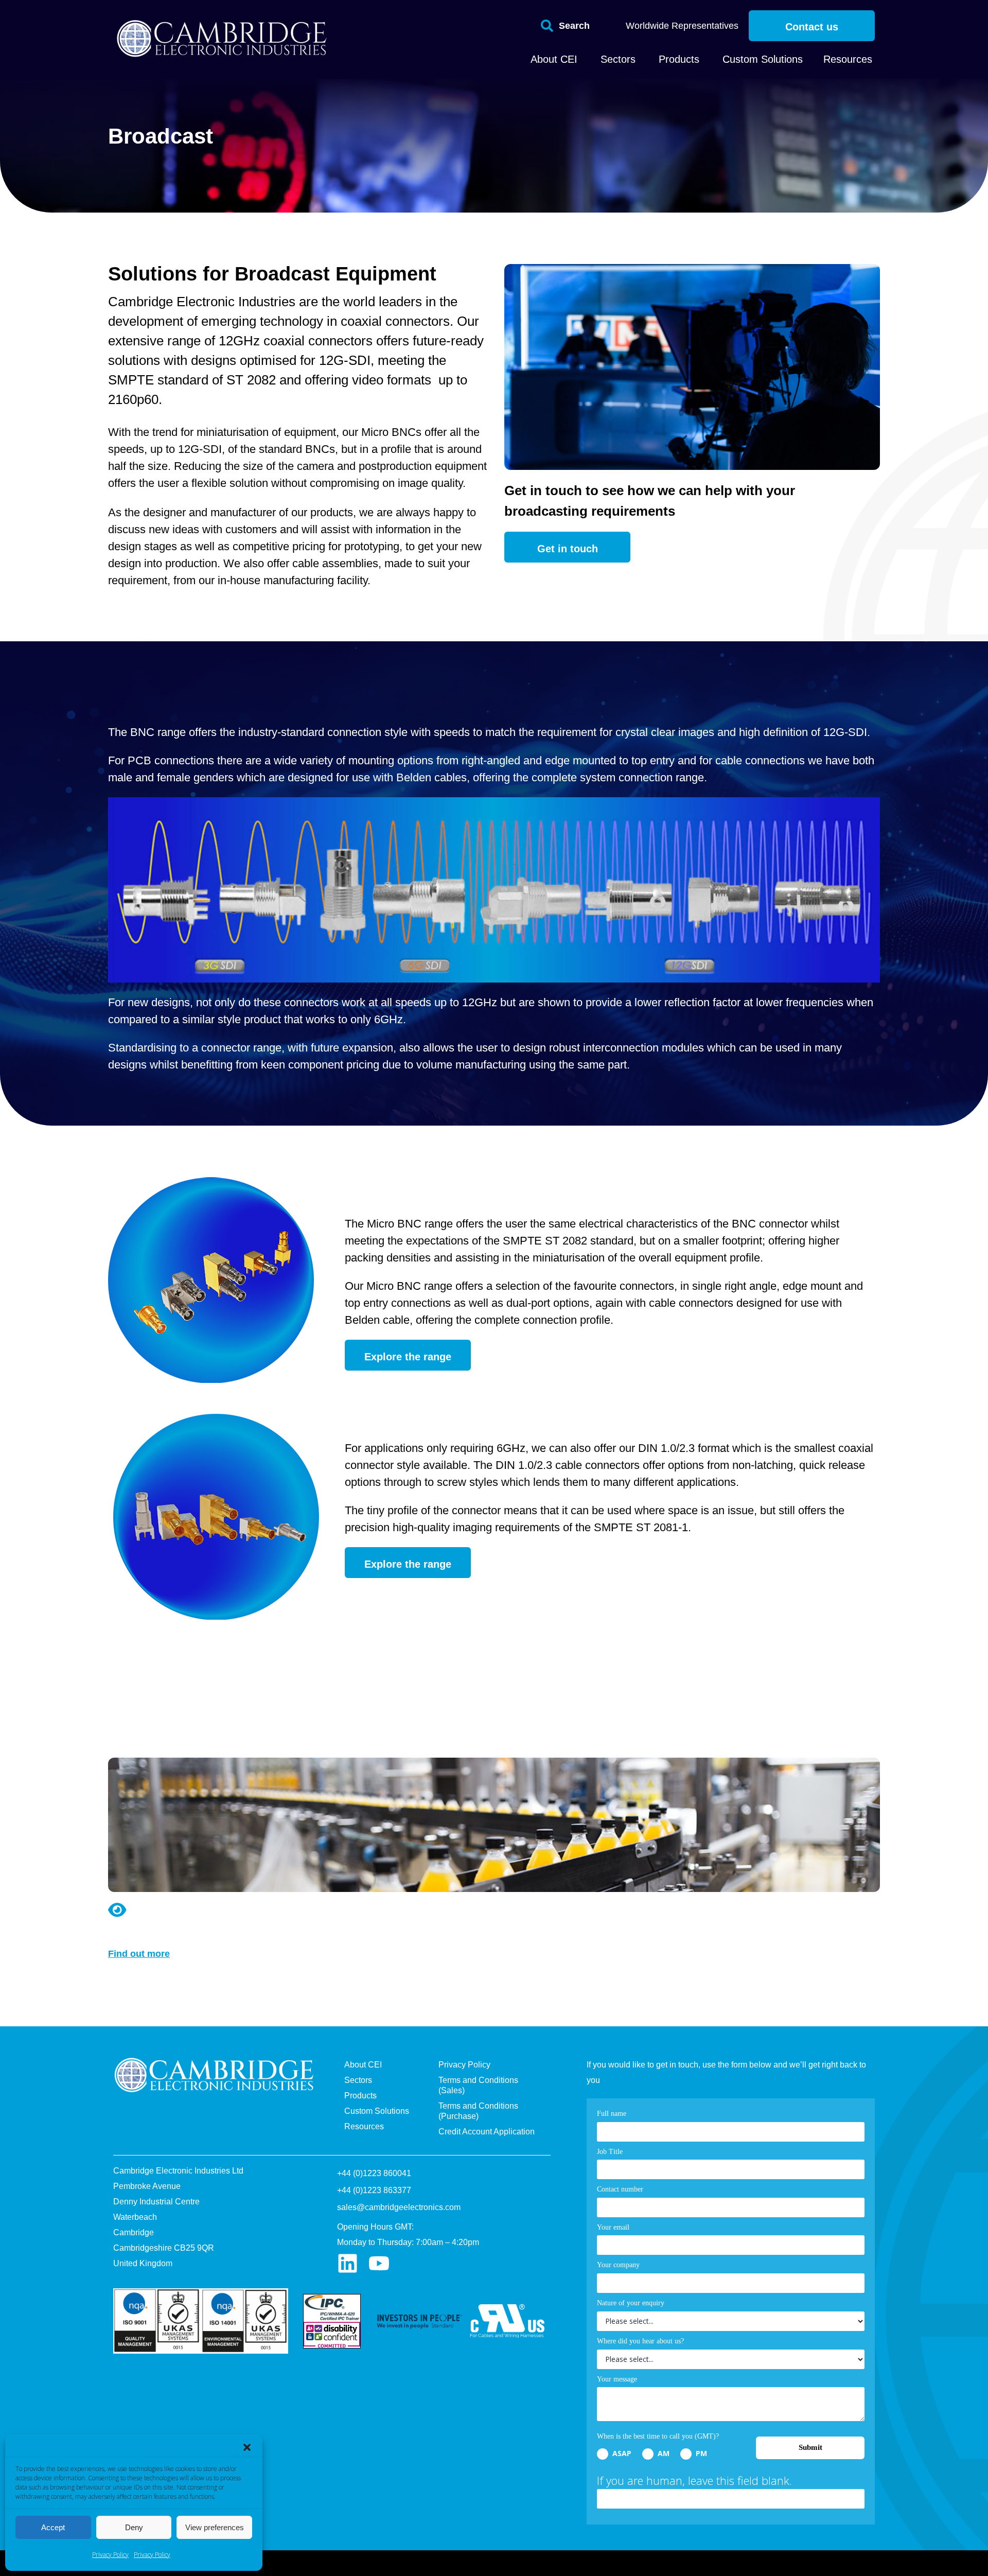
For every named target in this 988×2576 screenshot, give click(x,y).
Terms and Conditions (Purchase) (478, 2111)
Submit (810, 2447)
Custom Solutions (377, 2111)
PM (700, 2453)
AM (663, 2453)
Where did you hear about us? (640, 2341)
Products (360, 2096)
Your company (618, 2265)
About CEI (363, 2065)
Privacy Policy (110, 2555)
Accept (53, 2527)
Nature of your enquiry (631, 2303)
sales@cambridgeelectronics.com (399, 2207)
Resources (364, 2126)
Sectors (358, 2080)
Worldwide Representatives (682, 26)
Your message (617, 2379)
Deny (134, 2527)
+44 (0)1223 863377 (374, 2190)
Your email (613, 2227)
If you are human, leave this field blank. (694, 2480)
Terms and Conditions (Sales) (478, 2085)
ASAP (621, 2453)
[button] (247, 2447)
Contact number (620, 2189)
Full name (612, 2114)
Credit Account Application (487, 2132)
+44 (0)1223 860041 (374, 2173)
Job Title (610, 2152)
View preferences (215, 2527)
